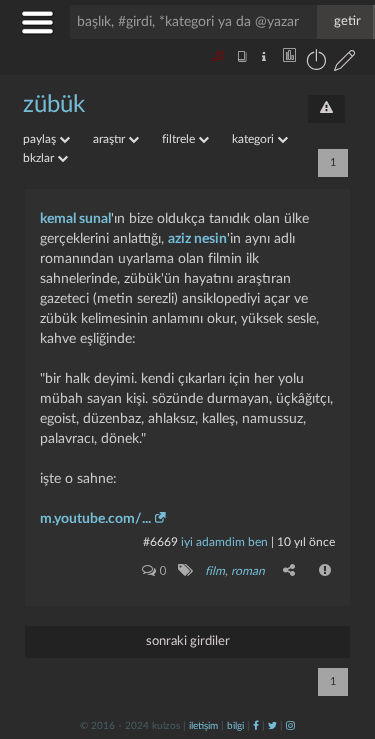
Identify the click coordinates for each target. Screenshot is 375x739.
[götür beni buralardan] (340, 637)
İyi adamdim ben (224, 542)
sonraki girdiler (188, 641)
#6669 (160, 542)
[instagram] (290, 726)
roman (248, 571)
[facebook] (256, 726)
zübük (54, 105)
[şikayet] (326, 570)
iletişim (203, 726)
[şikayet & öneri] (326, 109)
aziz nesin (197, 239)
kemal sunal (75, 219)
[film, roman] (184, 570)
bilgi (235, 726)
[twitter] (272, 726)
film (215, 571)
